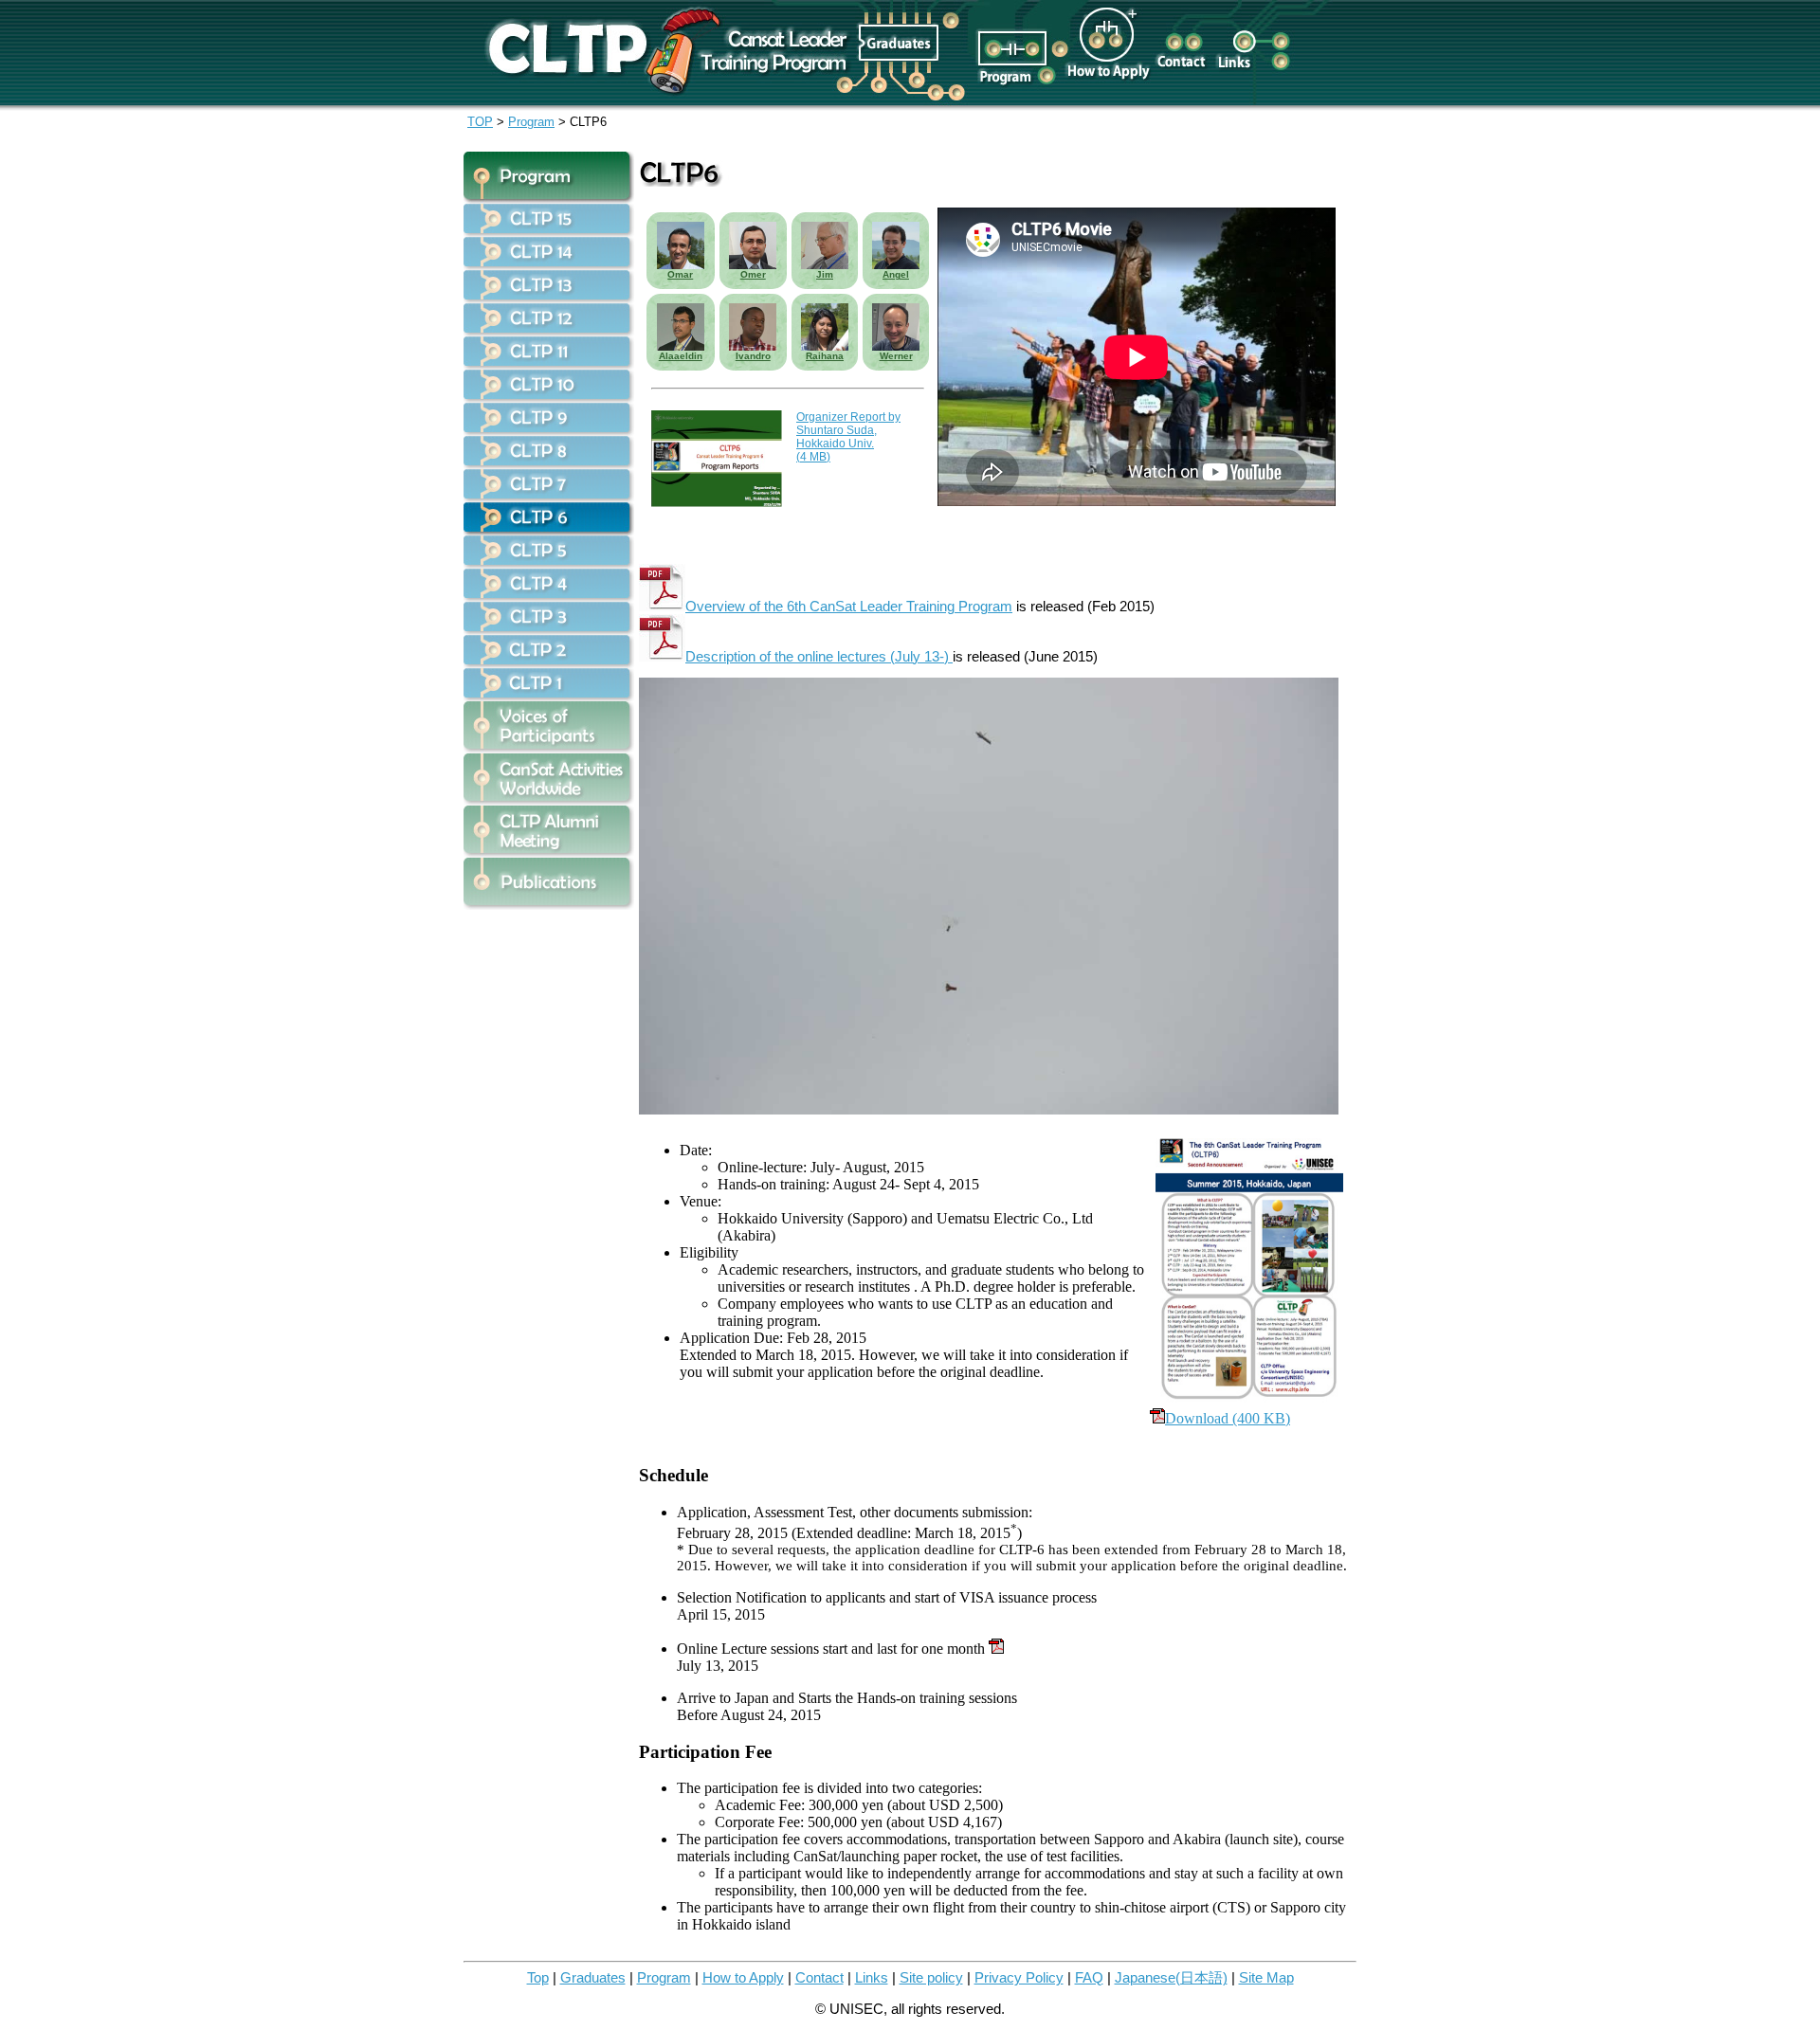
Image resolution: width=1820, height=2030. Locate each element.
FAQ (1089, 1978)
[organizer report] (717, 502)
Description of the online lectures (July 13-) (819, 657)
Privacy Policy (1019, 1978)
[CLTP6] (549, 530)
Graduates (593, 1978)
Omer (753, 274)
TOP (480, 122)
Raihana (825, 356)
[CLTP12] (549, 331)
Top (538, 1978)
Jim (825, 274)
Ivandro (753, 356)
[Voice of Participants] (549, 748)
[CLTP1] (549, 696)
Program (531, 122)
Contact (819, 1978)
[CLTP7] (549, 497)
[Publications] (549, 905)
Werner (896, 356)
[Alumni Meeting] (549, 852)
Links (872, 1978)
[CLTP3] (549, 630)
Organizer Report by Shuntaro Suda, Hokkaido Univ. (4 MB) (848, 437)
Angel (896, 274)
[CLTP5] (549, 563)
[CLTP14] (549, 265)
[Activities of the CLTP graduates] (549, 800)
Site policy (931, 1978)
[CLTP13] (549, 298)
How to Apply (743, 1978)
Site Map (1266, 1978)
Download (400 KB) (1228, 1418)
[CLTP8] (549, 464)
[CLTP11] (549, 364)
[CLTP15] (549, 232)
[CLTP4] (549, 597)
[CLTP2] (549, 663)
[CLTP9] (549, 431)
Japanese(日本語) (1171, 1978)
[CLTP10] (549, 398)
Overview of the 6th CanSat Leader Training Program (849, 607)
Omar (680, 274)
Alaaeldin (681, 356)
